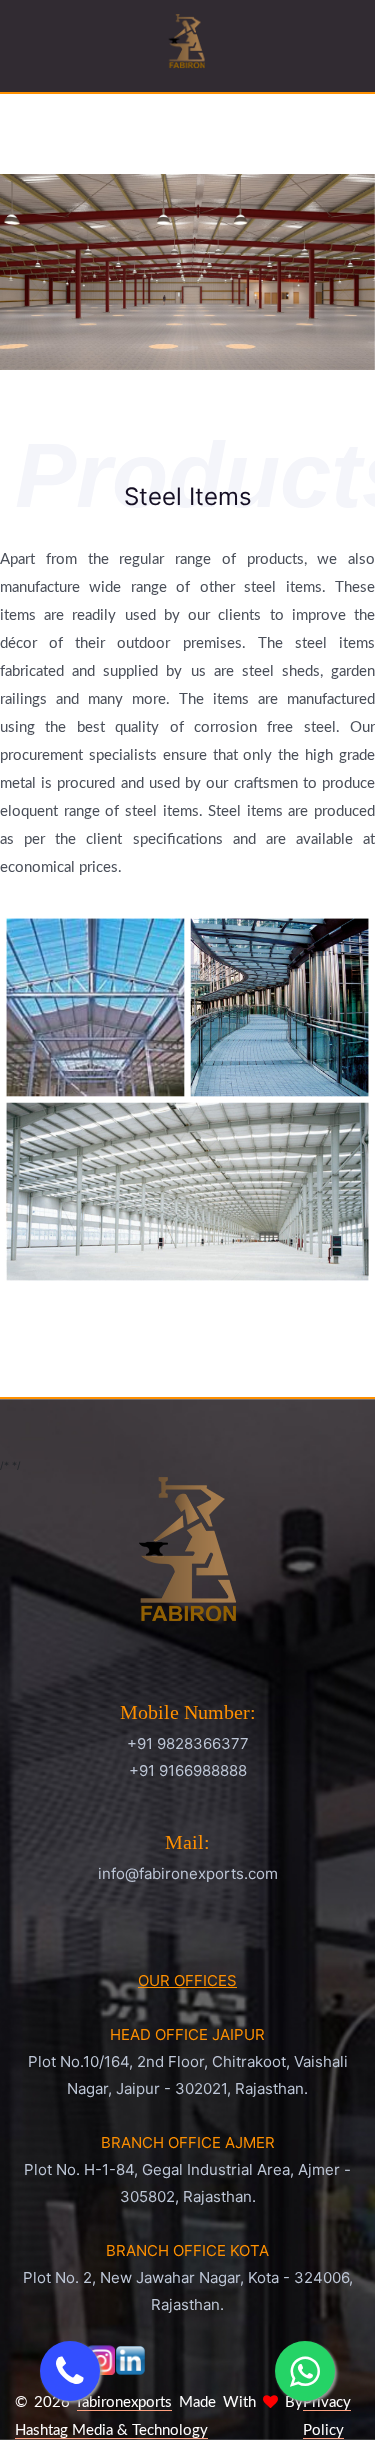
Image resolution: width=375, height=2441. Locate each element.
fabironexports (124, 2402)
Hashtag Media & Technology (111, 2430)
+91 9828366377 (188, 1743)
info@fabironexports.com (188, 1873)
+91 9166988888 (188, 1770)
